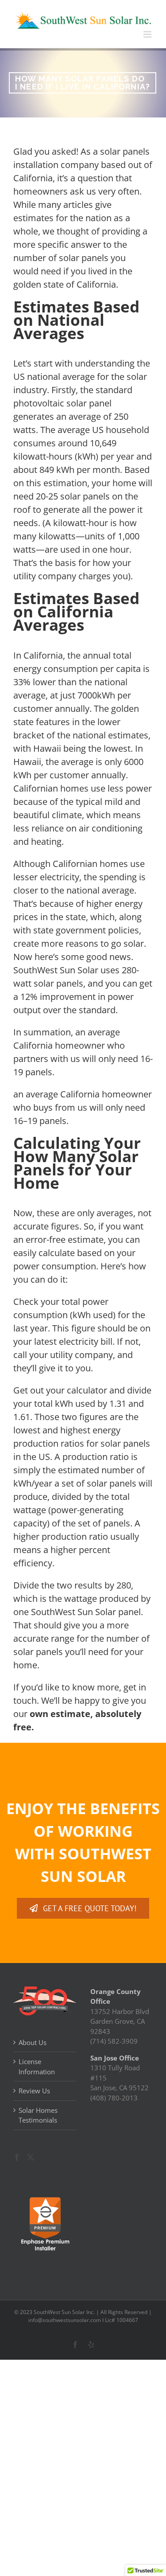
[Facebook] (17, 2157)
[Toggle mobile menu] (148, 34)
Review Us (34, 2091)
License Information (37, 2067)
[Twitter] (31, 2157)
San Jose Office (115, 2058)
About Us (33, 2042)
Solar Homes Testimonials (38, 2115)
